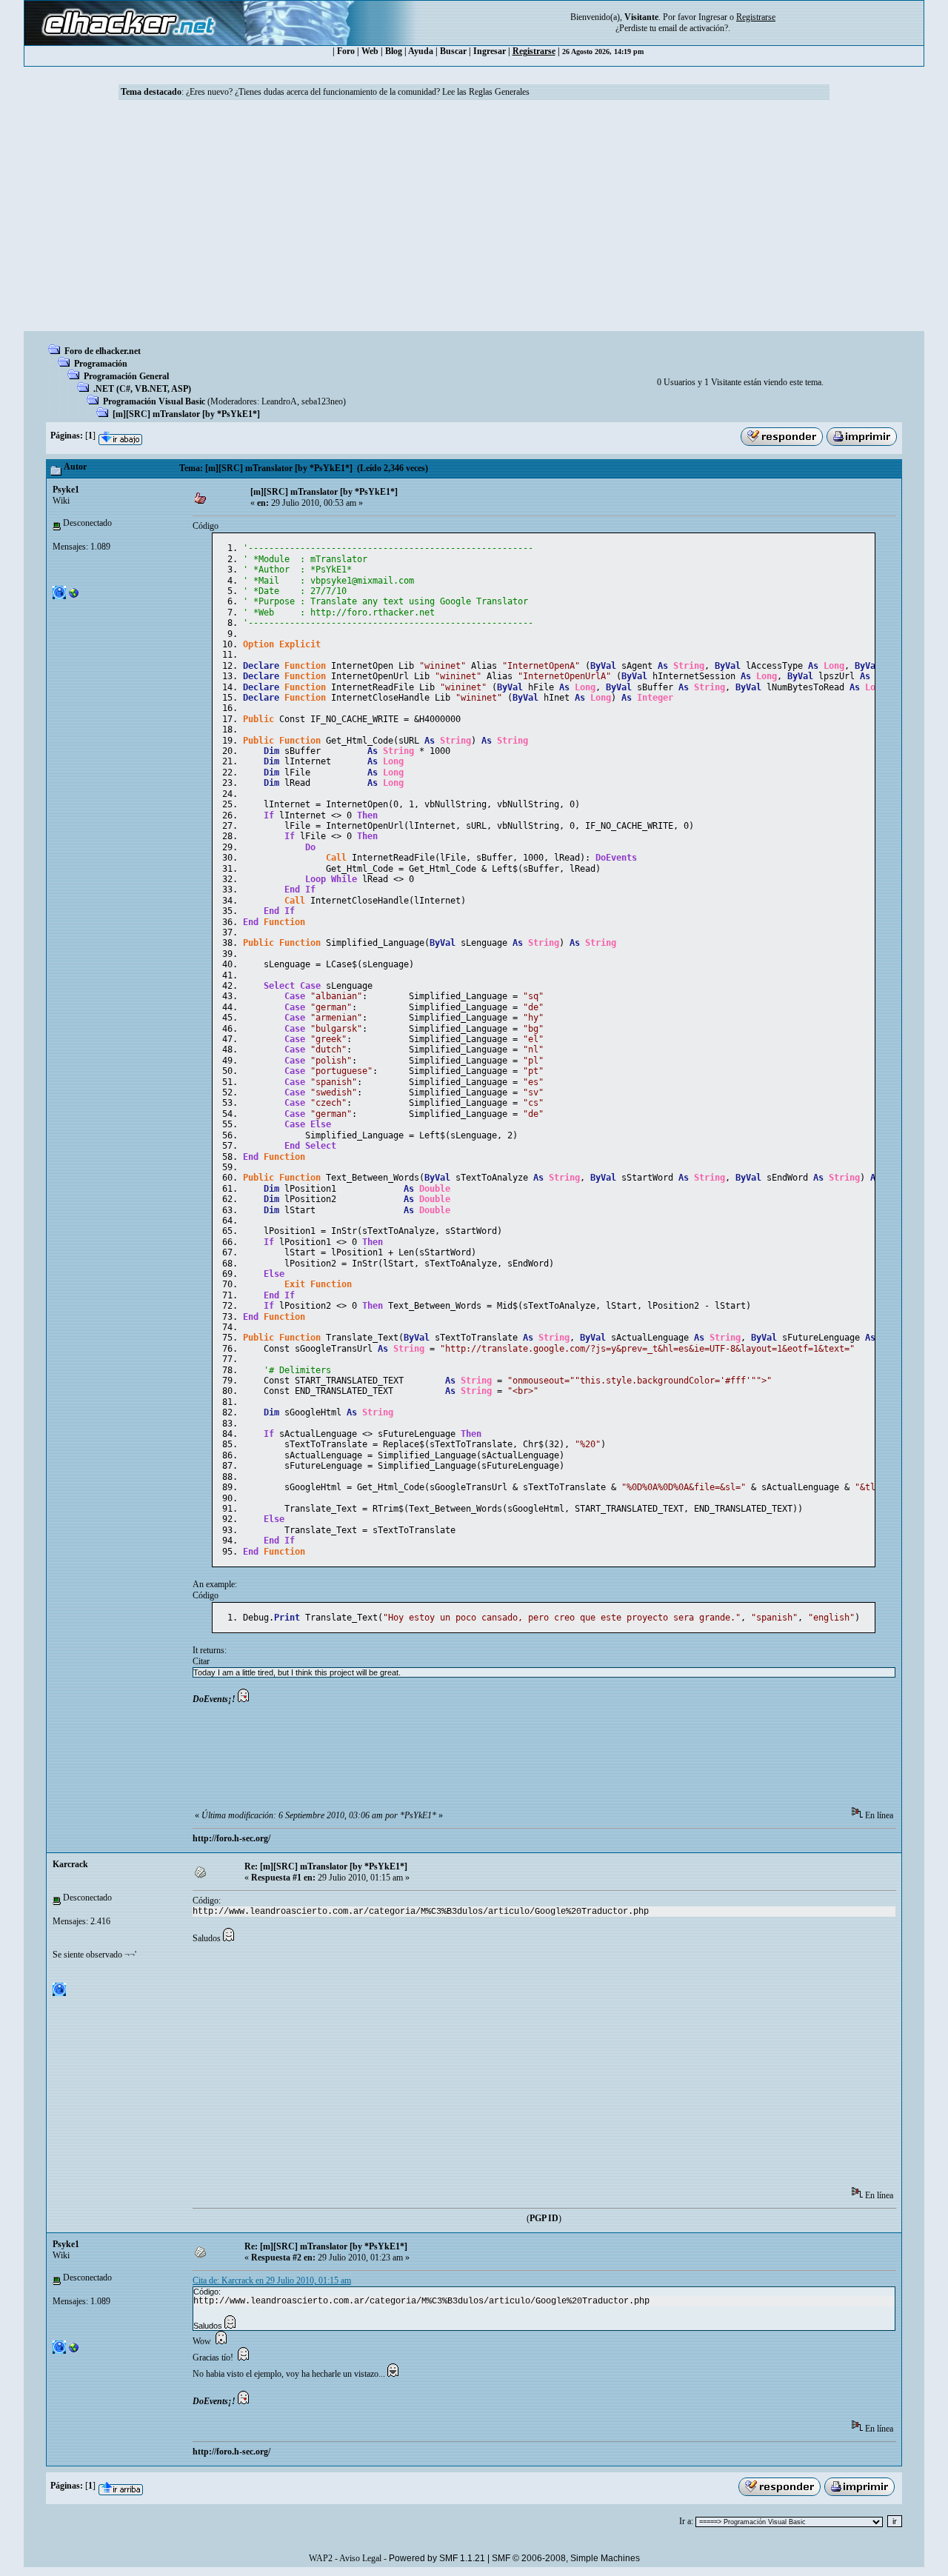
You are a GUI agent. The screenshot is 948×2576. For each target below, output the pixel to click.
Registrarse (534, 51)
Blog (394, 51)
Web (370, 51)
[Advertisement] (474, 220)
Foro (346, 51)
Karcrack (70, 1864)
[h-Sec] (74, 596)
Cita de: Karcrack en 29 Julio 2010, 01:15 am (272, 2280)
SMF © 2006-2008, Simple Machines (566, 2558)
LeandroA (279, 401)
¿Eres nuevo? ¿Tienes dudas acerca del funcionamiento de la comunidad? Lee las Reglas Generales (358, 92)
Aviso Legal (360, 2558)
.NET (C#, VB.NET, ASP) (142, 389)
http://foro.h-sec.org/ (231, 1838)
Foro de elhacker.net (103, 351)
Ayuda (421, 51)
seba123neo (322, 401)
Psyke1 (66, 490)
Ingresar (713, 17)
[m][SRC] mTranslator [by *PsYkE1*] (186, 414)
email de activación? (693, 28)
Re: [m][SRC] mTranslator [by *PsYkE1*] (326, 1866)
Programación (101, 364)
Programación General (126, 376)
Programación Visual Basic (154, 401)
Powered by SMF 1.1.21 (437, 2558)
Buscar (453, 51)
